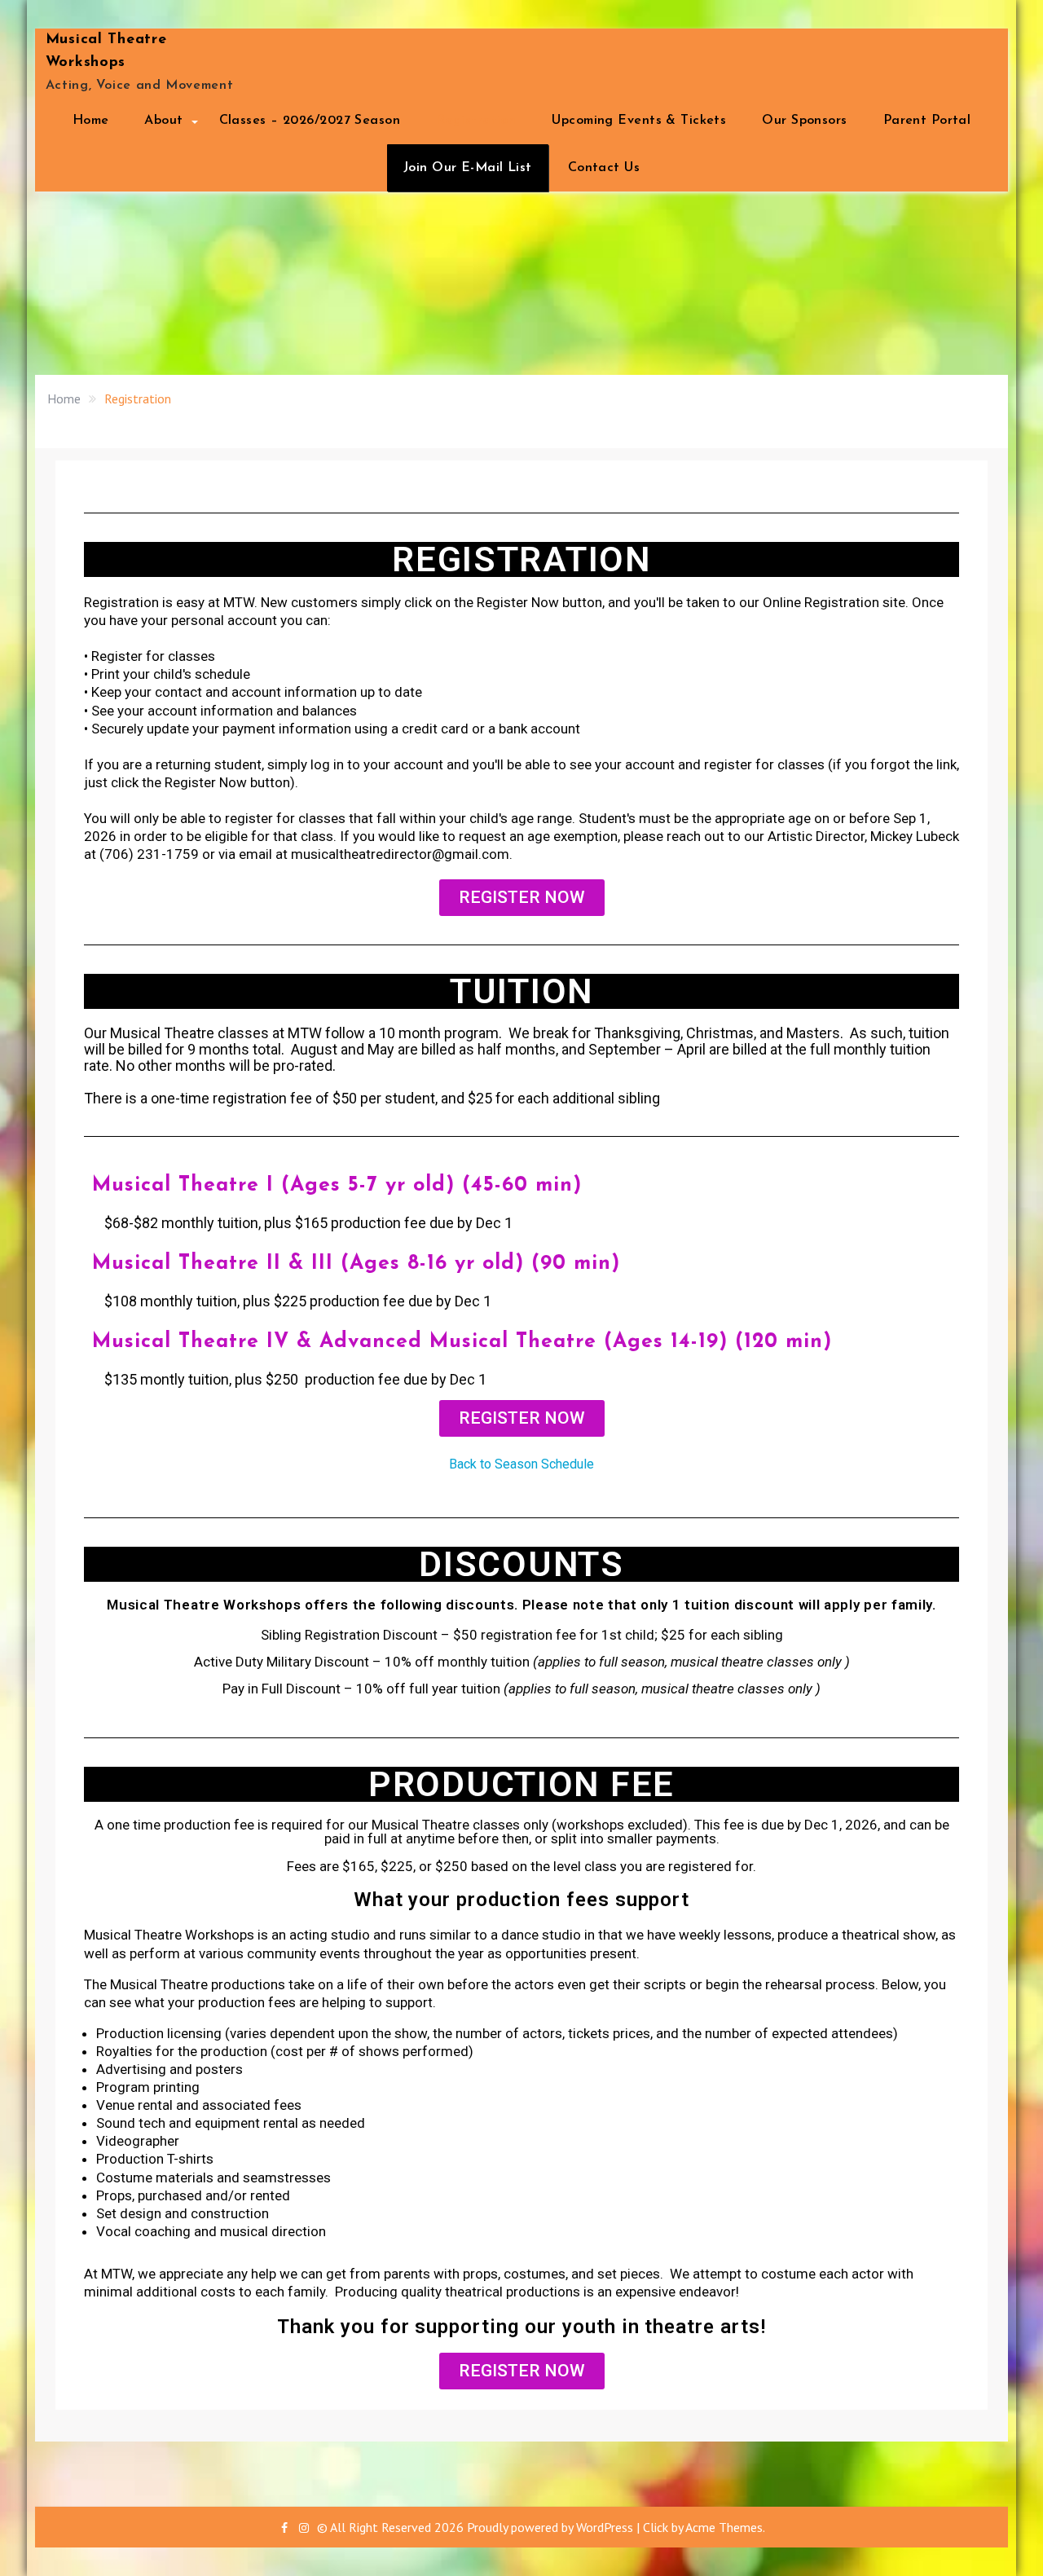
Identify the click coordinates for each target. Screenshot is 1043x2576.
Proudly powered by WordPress (550, 2527)
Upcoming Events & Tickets (639, 121)
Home (91, 121)
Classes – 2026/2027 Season (310, 121)
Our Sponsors (804, 121)
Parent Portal (927, 121)
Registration (476, 121)
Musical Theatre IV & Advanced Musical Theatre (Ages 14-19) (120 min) (462, 1342)
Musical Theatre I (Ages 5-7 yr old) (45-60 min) (337, 1185)
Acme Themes (724, 2527)
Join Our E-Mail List (468, 168)
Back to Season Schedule (521, 1464)
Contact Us (604, 168)
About (163, 121)
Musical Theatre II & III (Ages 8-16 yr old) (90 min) (356, 1264)
